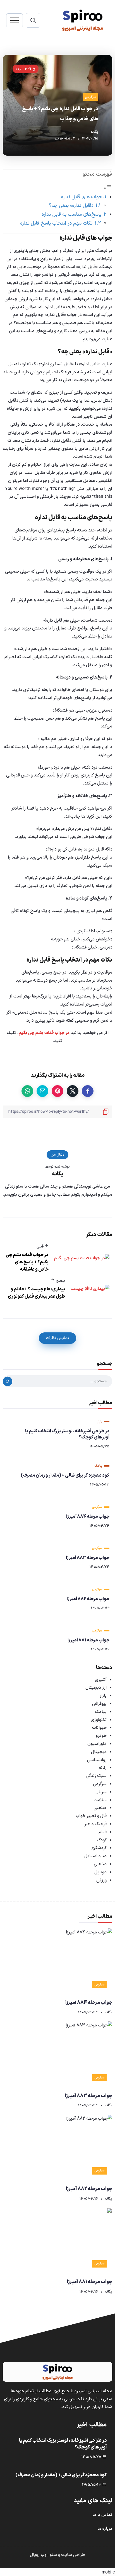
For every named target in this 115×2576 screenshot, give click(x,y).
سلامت (100, 1800)
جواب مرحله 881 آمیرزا (88, 1640)
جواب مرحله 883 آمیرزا (88, 1558)
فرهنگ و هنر (95, 1824)
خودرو (101, 1736)
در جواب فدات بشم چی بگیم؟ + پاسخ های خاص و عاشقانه (27, 1262)
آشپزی (101, 1680)
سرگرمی (100, 1784)
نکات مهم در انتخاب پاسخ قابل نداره (56, 223)
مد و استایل (95, 1856)
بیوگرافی (99, 1704)
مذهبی (100, 1864)
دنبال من (57, 1155)
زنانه (103, 1768)
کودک (102, 1840)
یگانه (94, 132)
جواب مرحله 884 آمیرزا (88, 1517)
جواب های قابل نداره (82, 197)
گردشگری (99, 1848)
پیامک (101, 1712)
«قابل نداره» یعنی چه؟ (71, 206)
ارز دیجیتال (96, 1688)
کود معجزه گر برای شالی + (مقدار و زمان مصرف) (65, 1475)
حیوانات (99, 1728)
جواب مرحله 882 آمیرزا (88, 1599)
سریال (101, 1792)
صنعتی (100, 1808)
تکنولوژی (99, 1720)
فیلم (103, 1832)
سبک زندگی (96, 1776)
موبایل (100, 1872)
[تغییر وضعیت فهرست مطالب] (108, 188)
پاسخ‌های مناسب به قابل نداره (71, 215)
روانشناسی (97, 1760)
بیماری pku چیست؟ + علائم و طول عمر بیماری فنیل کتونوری (36, 1293)
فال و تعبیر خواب (91, 1816)
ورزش (101, 1880)
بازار (103, 1696)
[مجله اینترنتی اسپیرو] (83, 20)
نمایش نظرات (57, 1338)
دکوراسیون (97, 1744)
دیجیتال (99, 1752)
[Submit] (8, 1381)
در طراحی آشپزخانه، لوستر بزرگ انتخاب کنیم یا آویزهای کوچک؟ (67, 1434)
